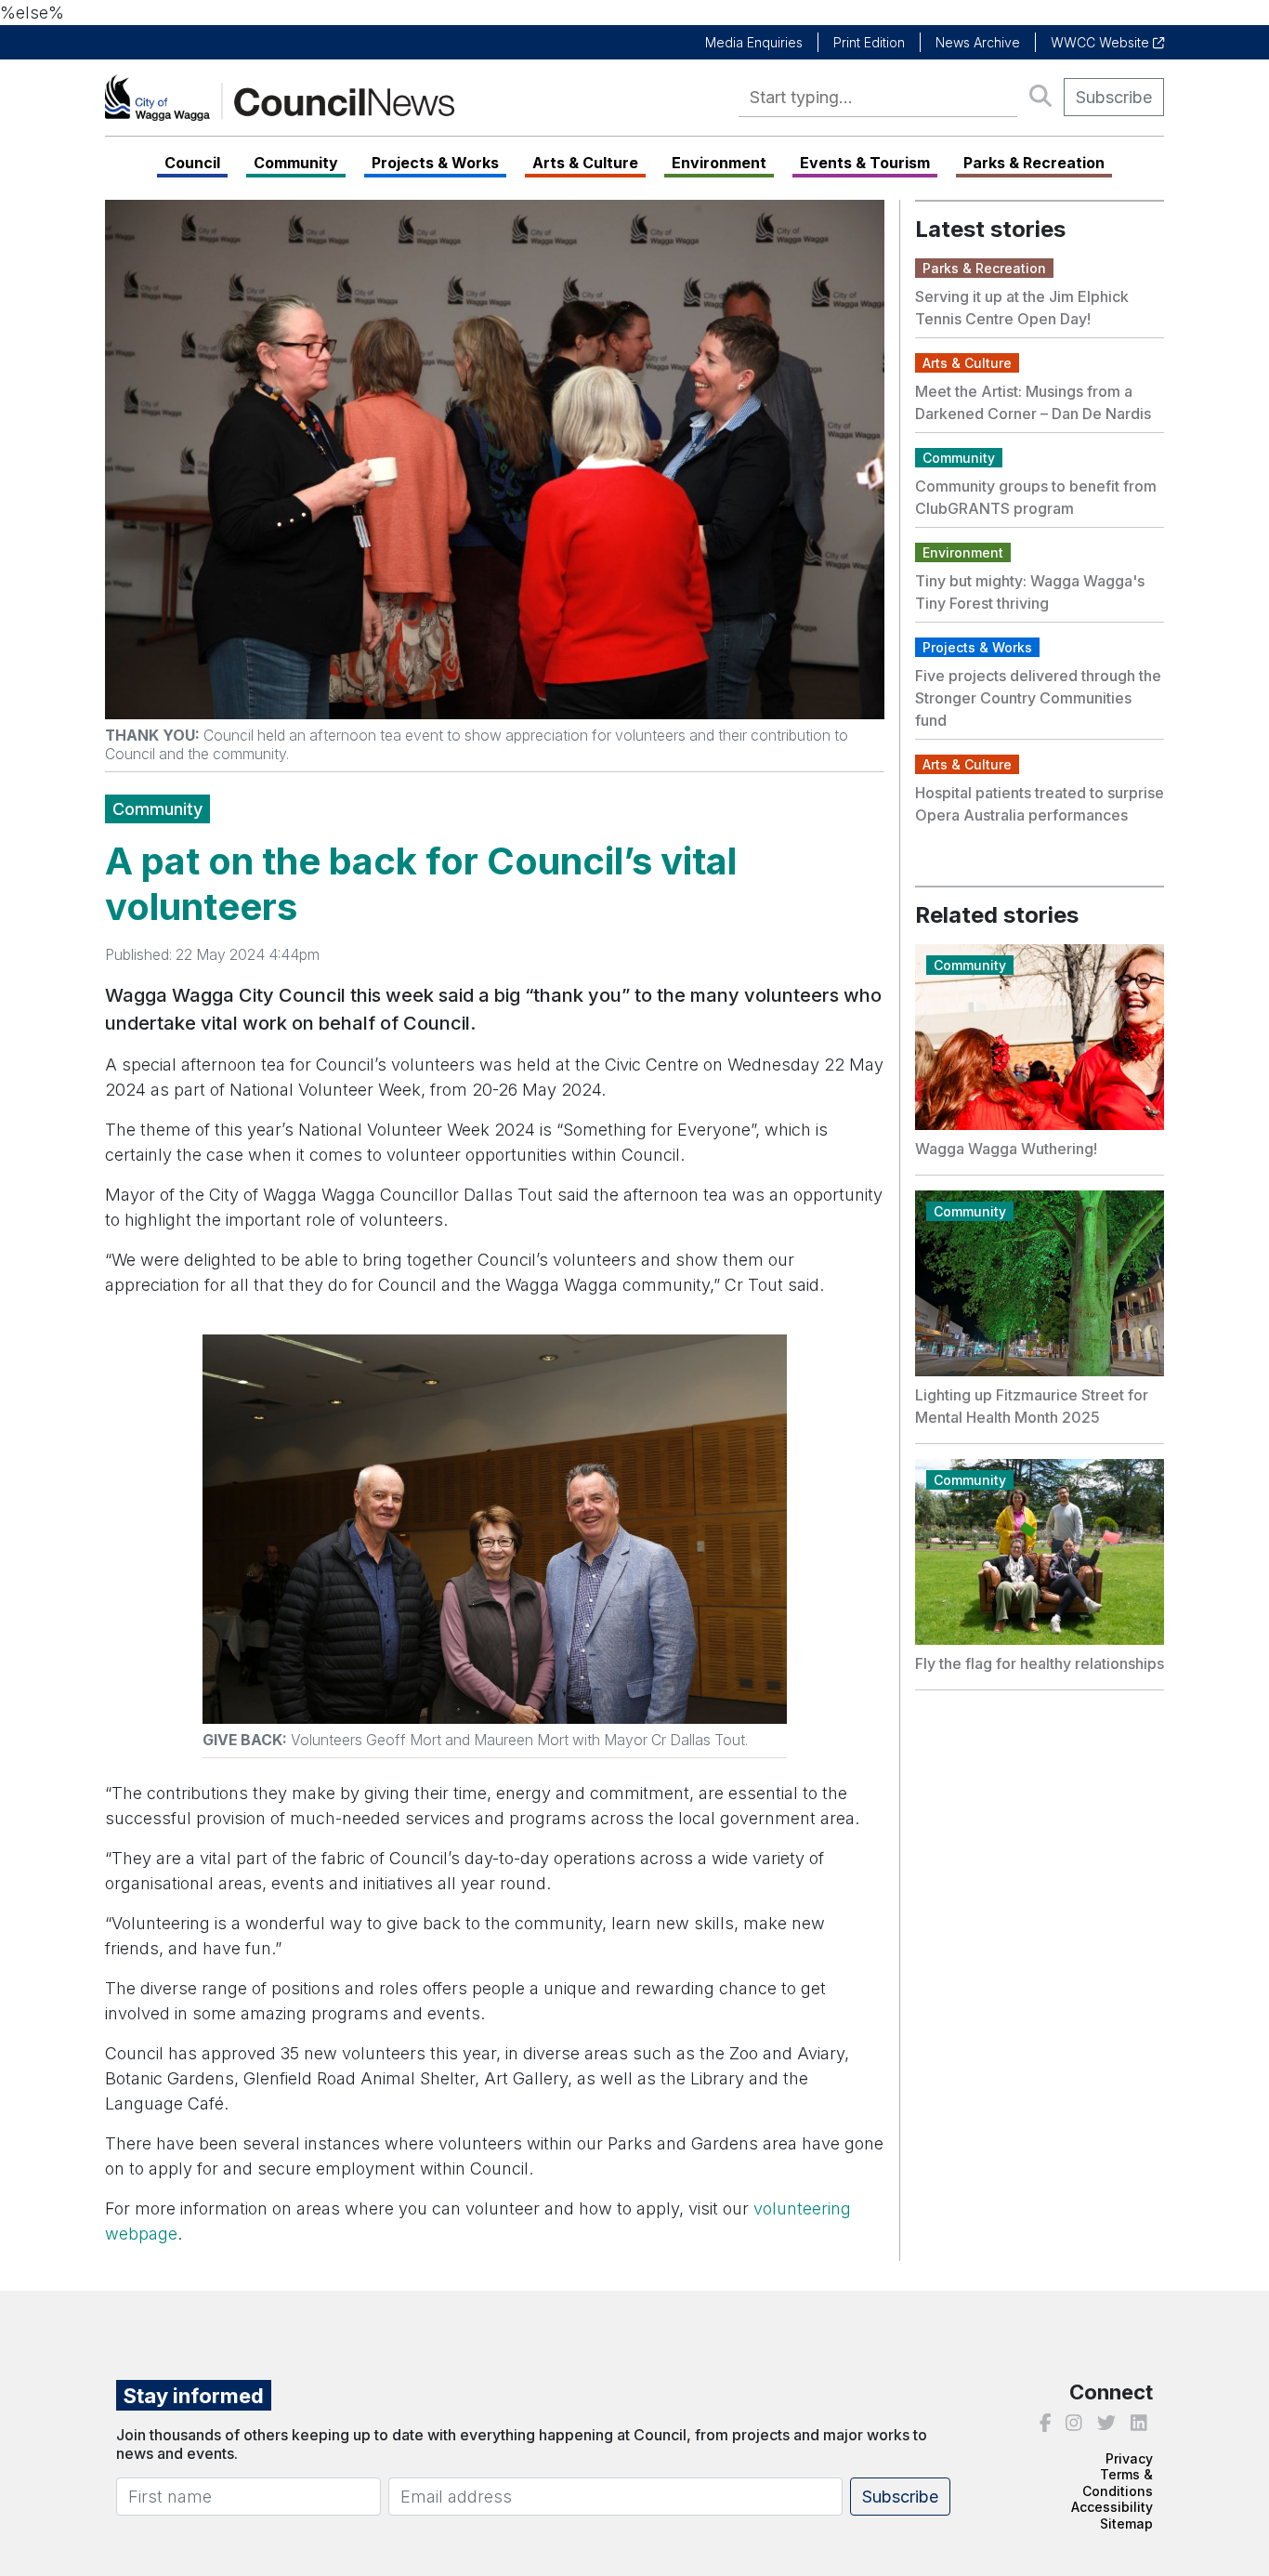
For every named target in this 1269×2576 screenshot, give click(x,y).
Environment (719, 163)
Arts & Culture (585, 163)
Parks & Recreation (1034, 163)
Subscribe (1114, 97)
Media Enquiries (754, 42)
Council (192, 163)
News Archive (978, 42)
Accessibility (1112, 2507)
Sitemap (1126, 2523)
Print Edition (869, 42)
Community (296, 163)
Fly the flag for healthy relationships (1040, 1663)
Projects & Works (435, 163)
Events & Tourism (865, 163)
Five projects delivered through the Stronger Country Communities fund (1038, 698)
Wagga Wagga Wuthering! (1006, 1149)
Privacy (1129, 2458)
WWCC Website (1102, 42)
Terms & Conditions (1118, 2483)
